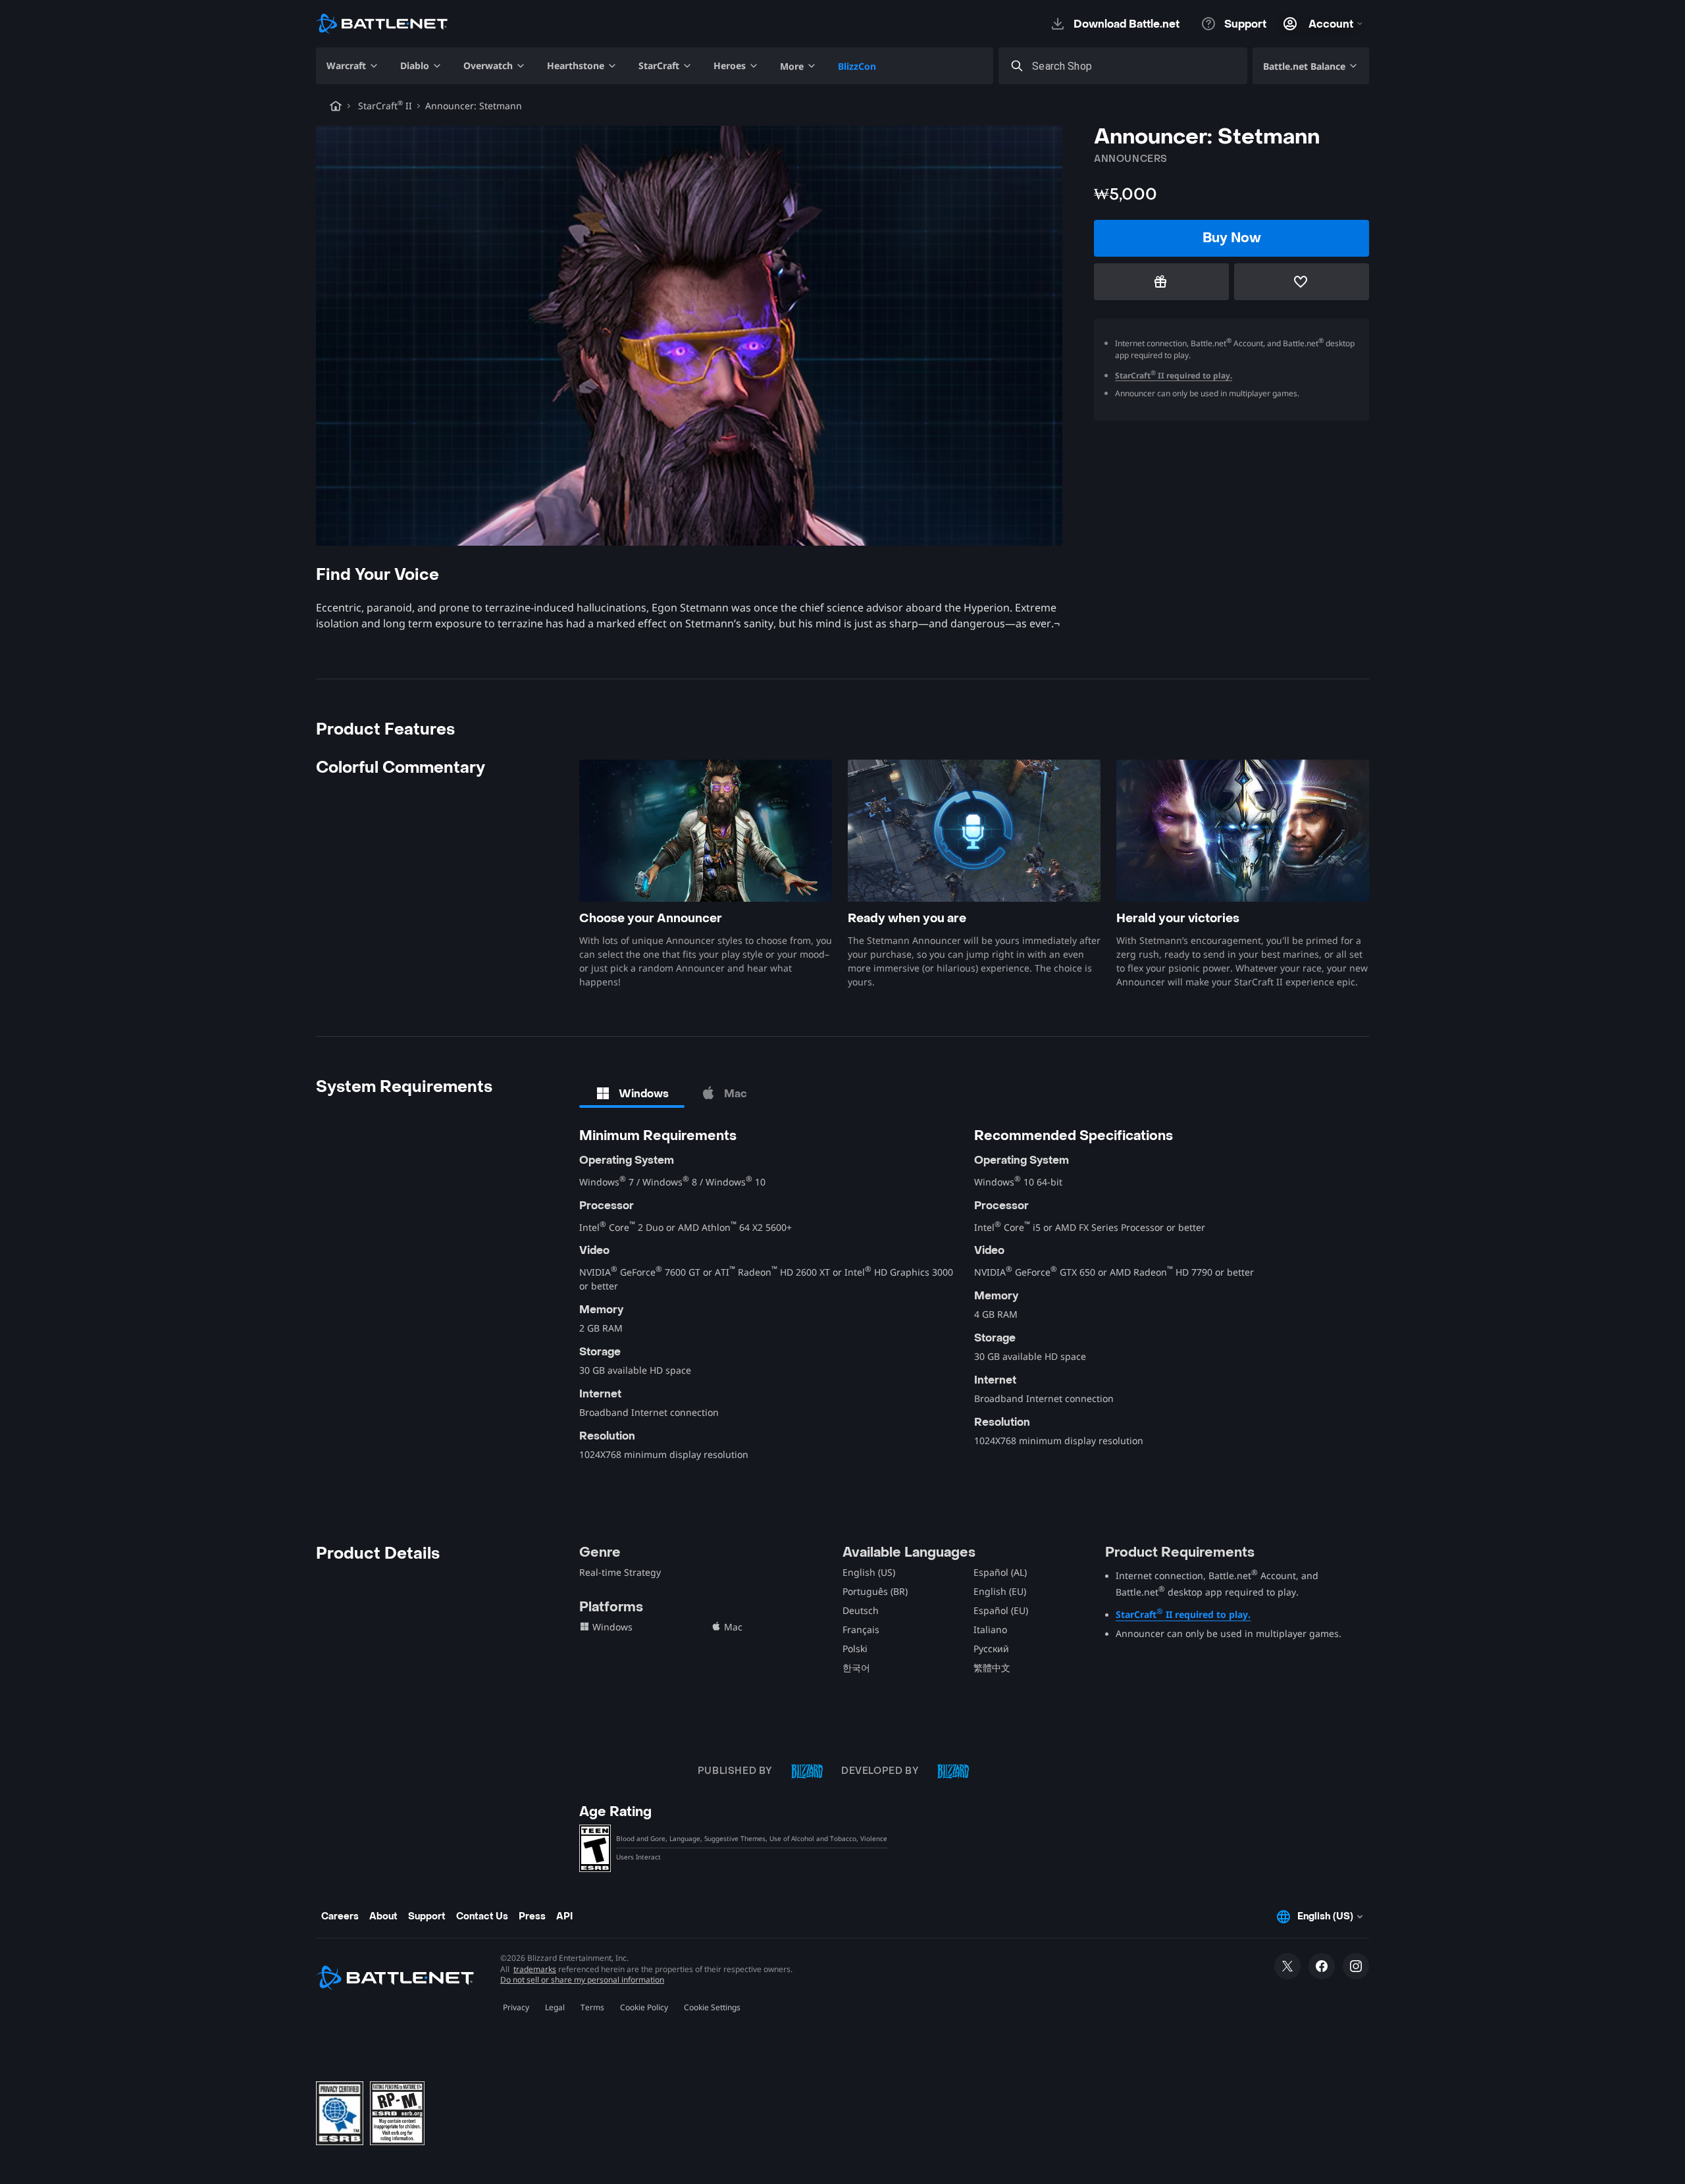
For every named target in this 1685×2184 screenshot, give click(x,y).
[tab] (632, 1093)
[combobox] (1135, 66)
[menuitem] (353, 66)
